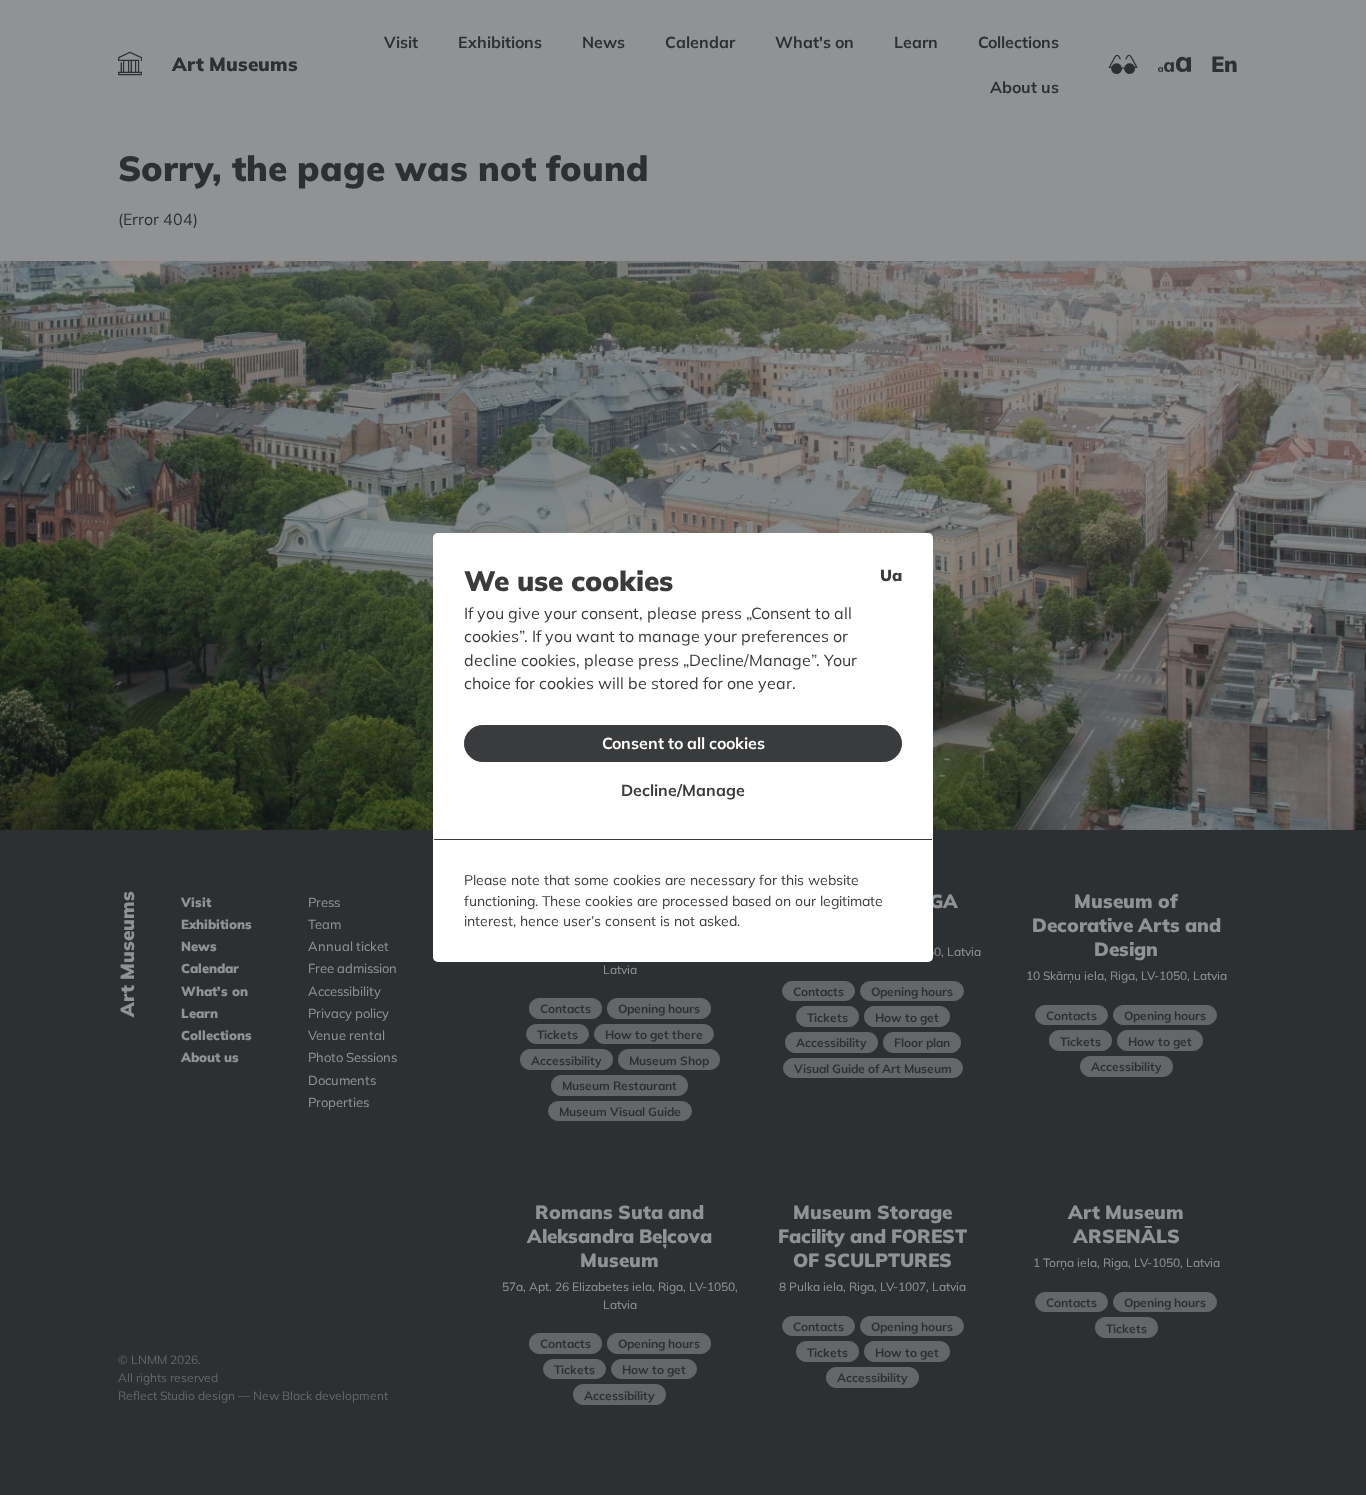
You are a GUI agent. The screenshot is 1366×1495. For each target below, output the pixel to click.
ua (891, 575)
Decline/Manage (683, 790)
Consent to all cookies (683, 743)
